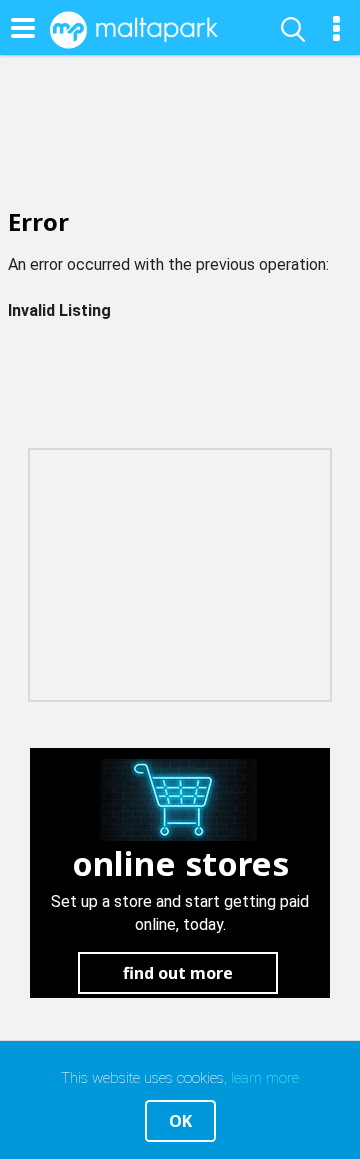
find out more (178, 973)
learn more (265, 1078)
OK (180, 1121)
